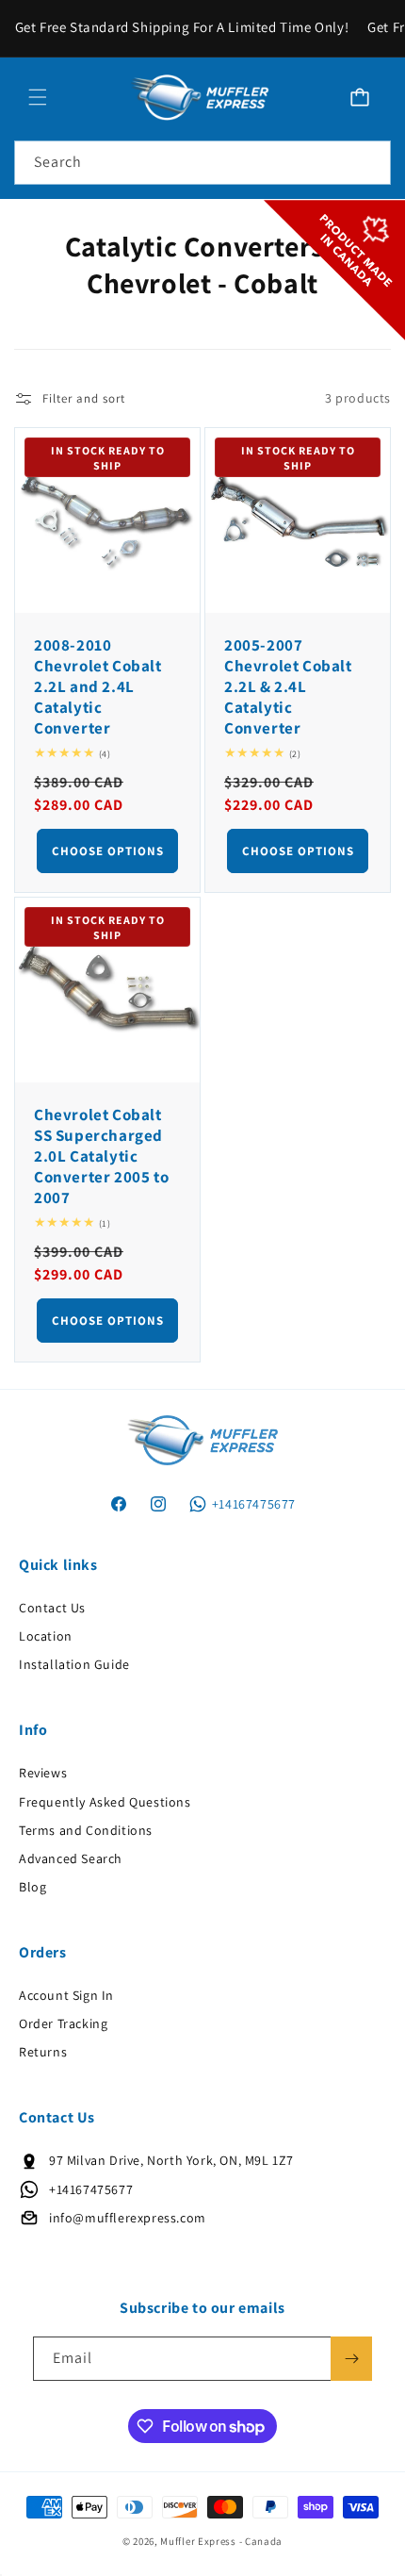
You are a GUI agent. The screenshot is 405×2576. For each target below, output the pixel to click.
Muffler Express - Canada (221, 2541)
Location (46, 1636)
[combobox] (202, 163)
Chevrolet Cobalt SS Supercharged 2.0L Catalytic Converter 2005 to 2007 (101, 1156)
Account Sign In (66, 1995)
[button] (38, 97)
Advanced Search (71, 1858)
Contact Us (52, 1608)
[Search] (369, 162)
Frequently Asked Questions (105, 1802)
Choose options (108, 851)
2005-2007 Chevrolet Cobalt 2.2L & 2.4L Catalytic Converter (288, 686)
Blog (32, 1887)
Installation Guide (74, 1664)
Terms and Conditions (86, 1830)
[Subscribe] (351, 2359)
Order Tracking (63, 2023)
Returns (43, 2052)
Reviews (43, 1773)
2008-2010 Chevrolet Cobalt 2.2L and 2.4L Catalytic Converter (98, 686)
